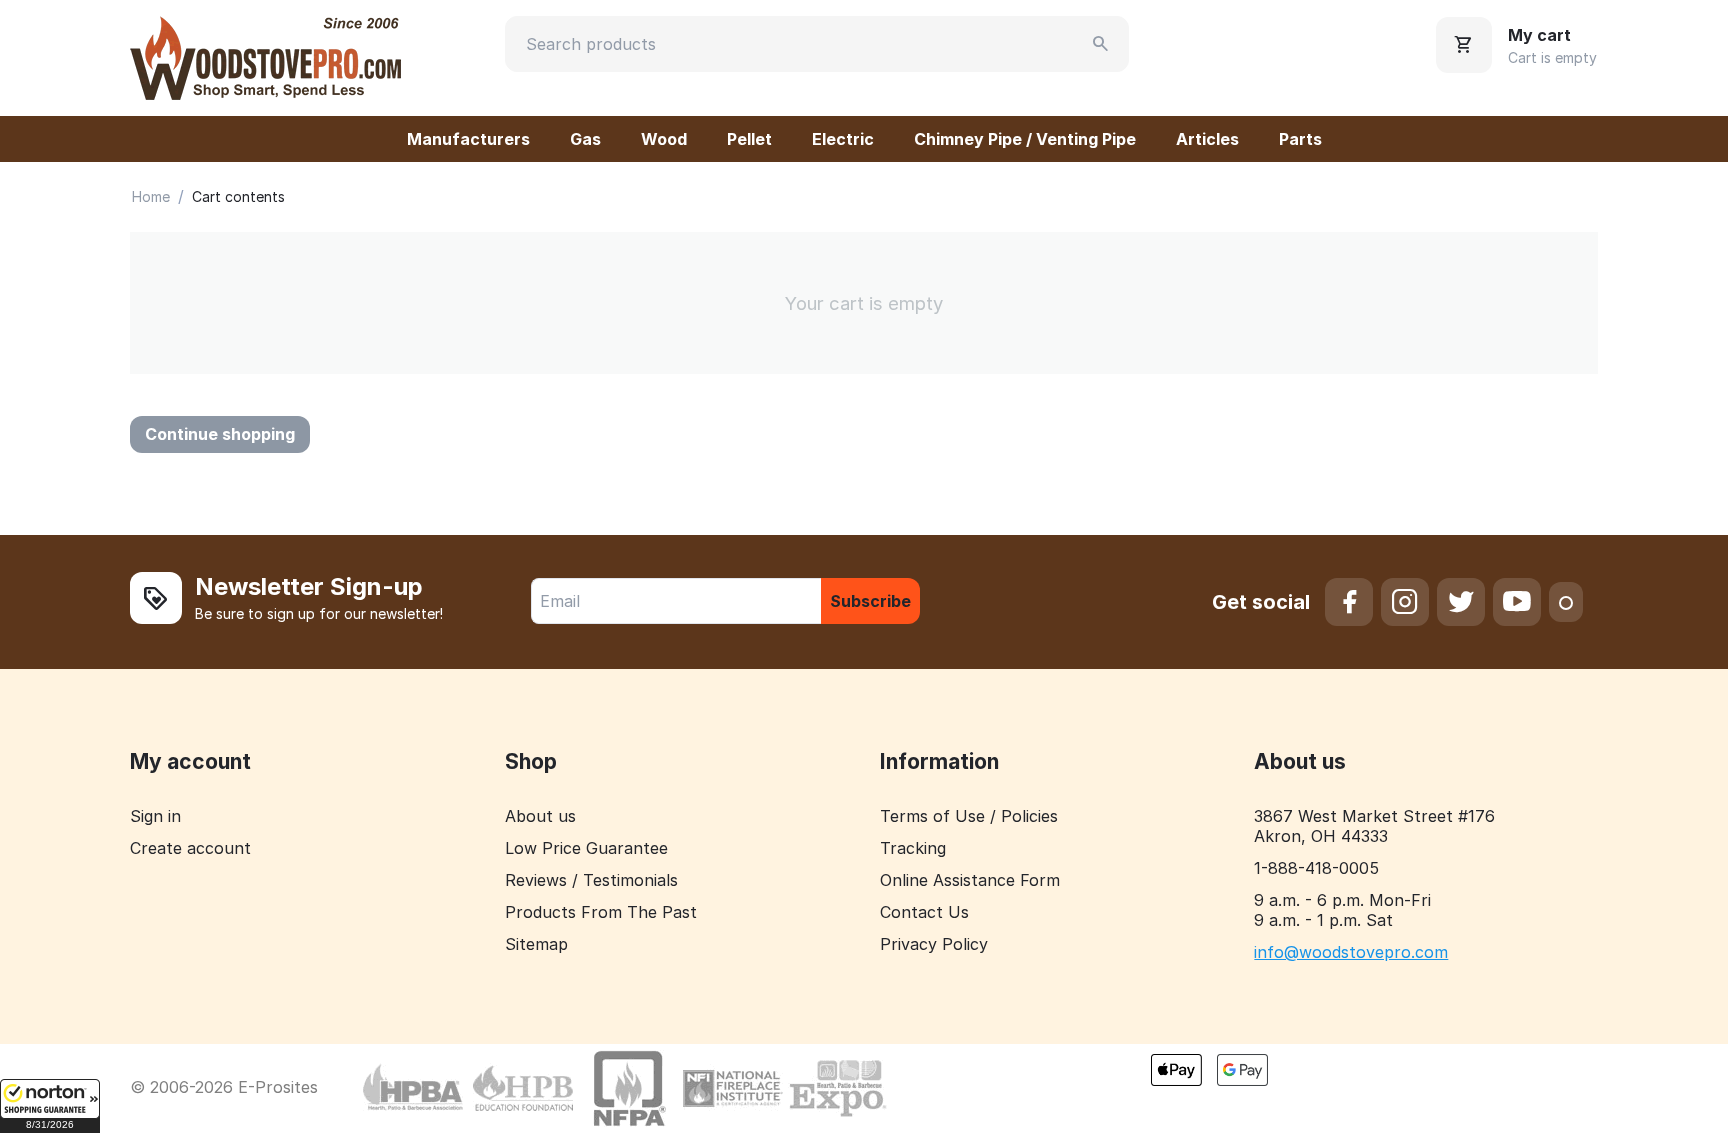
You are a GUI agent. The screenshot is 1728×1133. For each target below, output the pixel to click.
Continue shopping (220, 434)
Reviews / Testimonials (591, 880)
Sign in (155, 816)
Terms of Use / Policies (969, 816)
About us (540, 816)
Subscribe (870, 601)
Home (151, 196)
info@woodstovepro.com (1351, 952)
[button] (50, 1106)
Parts (1300, 139)
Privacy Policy (934, 944)
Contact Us (924, 912)
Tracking (913, 848)
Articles (1207, 139)
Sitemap (536, 944)
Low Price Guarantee (586, 848)
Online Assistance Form (970, 880)
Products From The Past (601, 912)
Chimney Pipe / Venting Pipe (1025, 139)
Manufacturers (468, 139)
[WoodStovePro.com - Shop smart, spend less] (265, 56)
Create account (190, 848)
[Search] (1101, 44)
